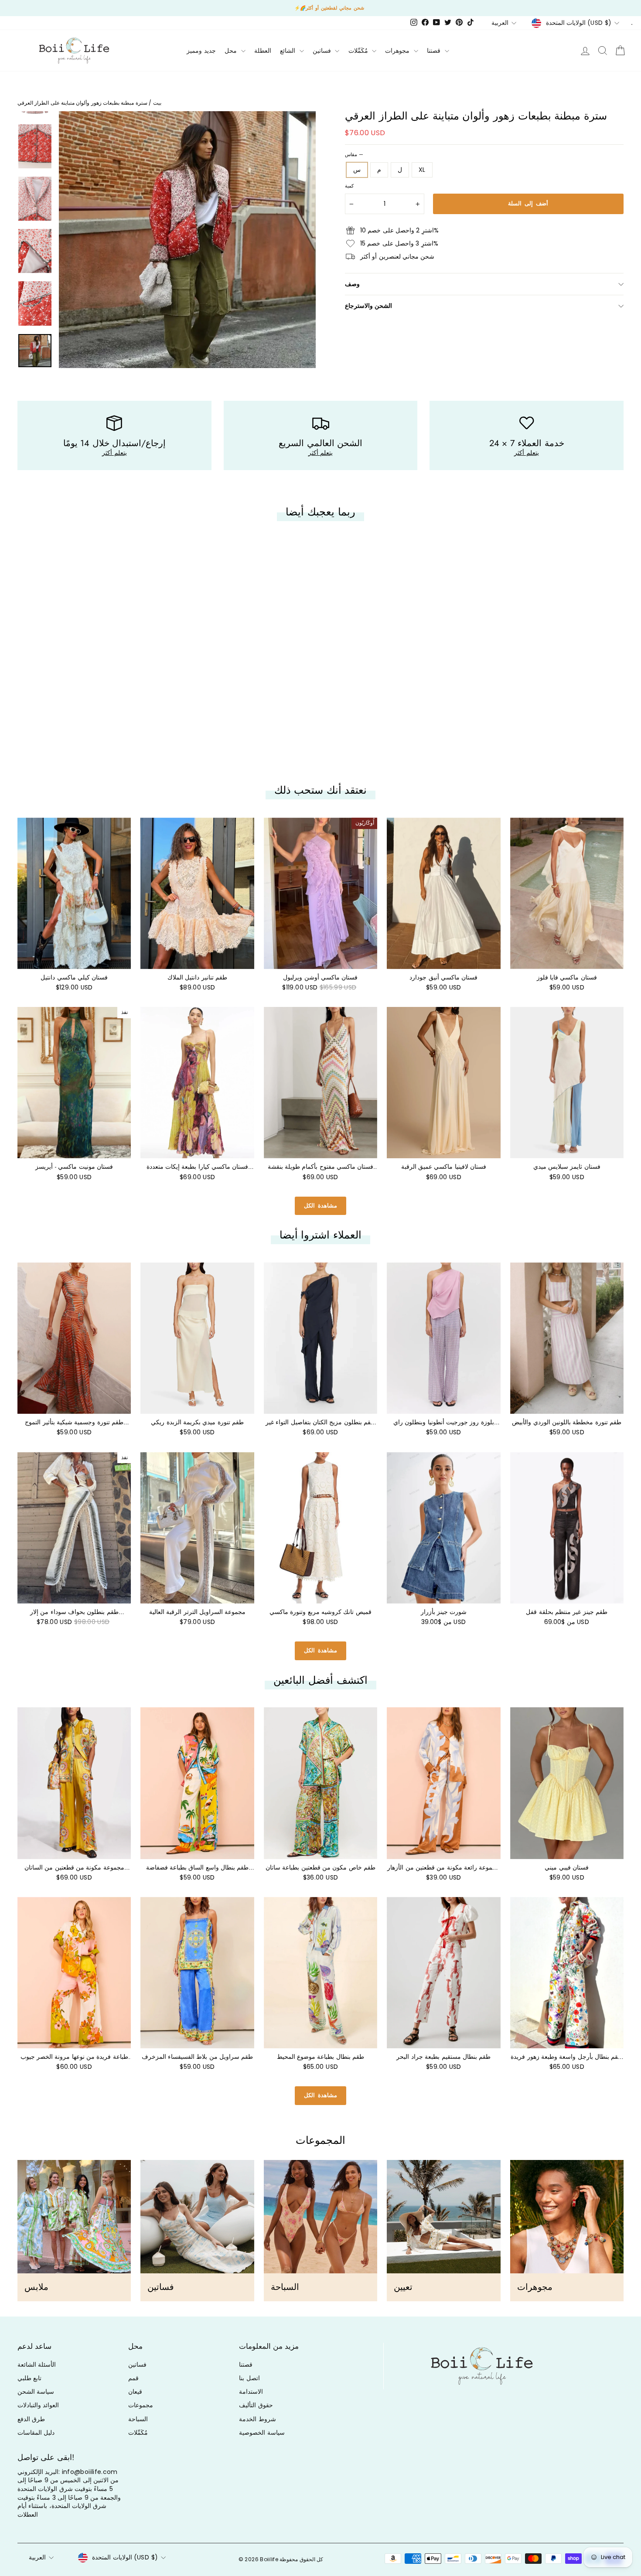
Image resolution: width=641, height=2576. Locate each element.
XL (422, 170)
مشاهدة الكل (320, 1206)
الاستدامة (251, 2392)
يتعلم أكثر (114, 453)
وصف (352, 284)
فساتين (323, 51)
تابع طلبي (29, 2378)
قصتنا (435, 51)
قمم (133, 2378)
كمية (349, 186)
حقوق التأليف (256, 2405)
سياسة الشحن (36, 2392)
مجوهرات (398, 51)
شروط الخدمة (257, 2419)
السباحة (138, 2419)
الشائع (288, 51)
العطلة (263, 51)
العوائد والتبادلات (38, 2405)
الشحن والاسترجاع (368, 306)
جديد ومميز (201, 51)
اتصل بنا (249, 2378)
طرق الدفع (31, 2419)
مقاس (354, 155)
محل (232, 51)
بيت (157, 103)
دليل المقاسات (36, 2433)
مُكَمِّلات (359, 51)
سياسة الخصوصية (262, 2433)
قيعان (135, 2392)
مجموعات (141, 2405)
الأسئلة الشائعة (37, 2364)
